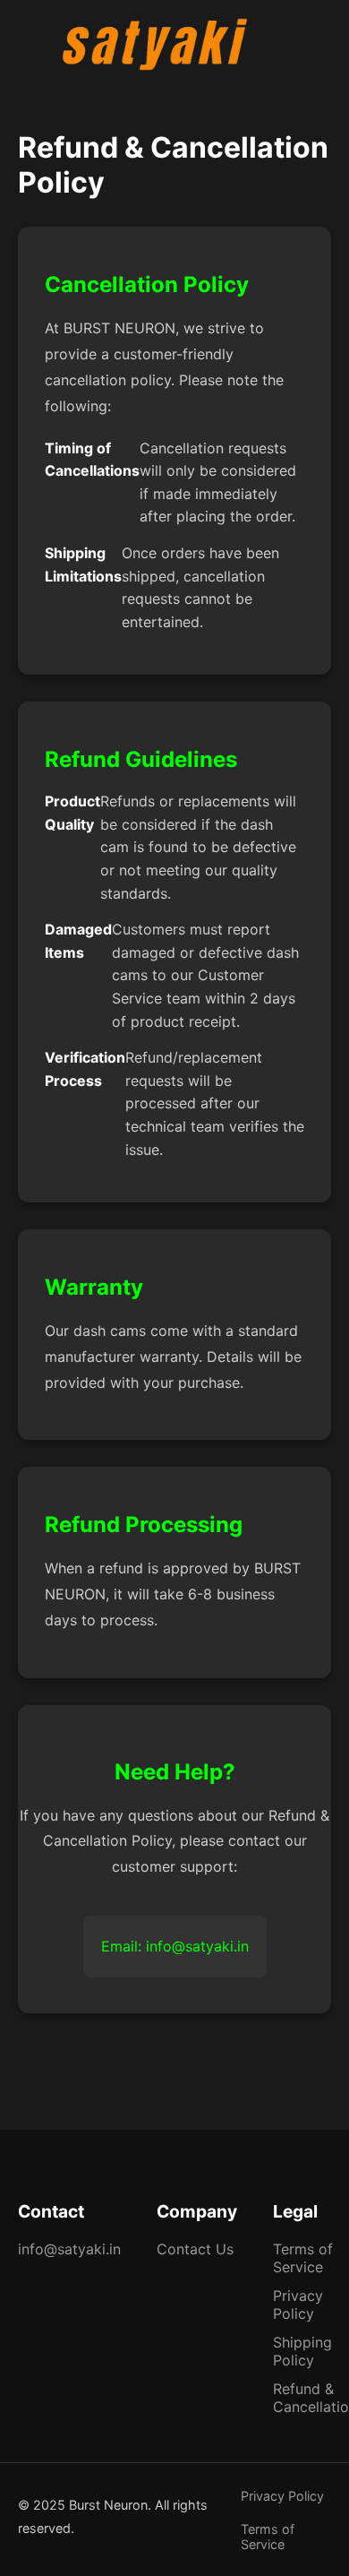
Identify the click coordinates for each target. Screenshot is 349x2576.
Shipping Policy (302, 2351)
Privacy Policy (298, 2305)
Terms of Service (303, 2258)
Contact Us (195, 2249)
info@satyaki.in (69, 2249)
